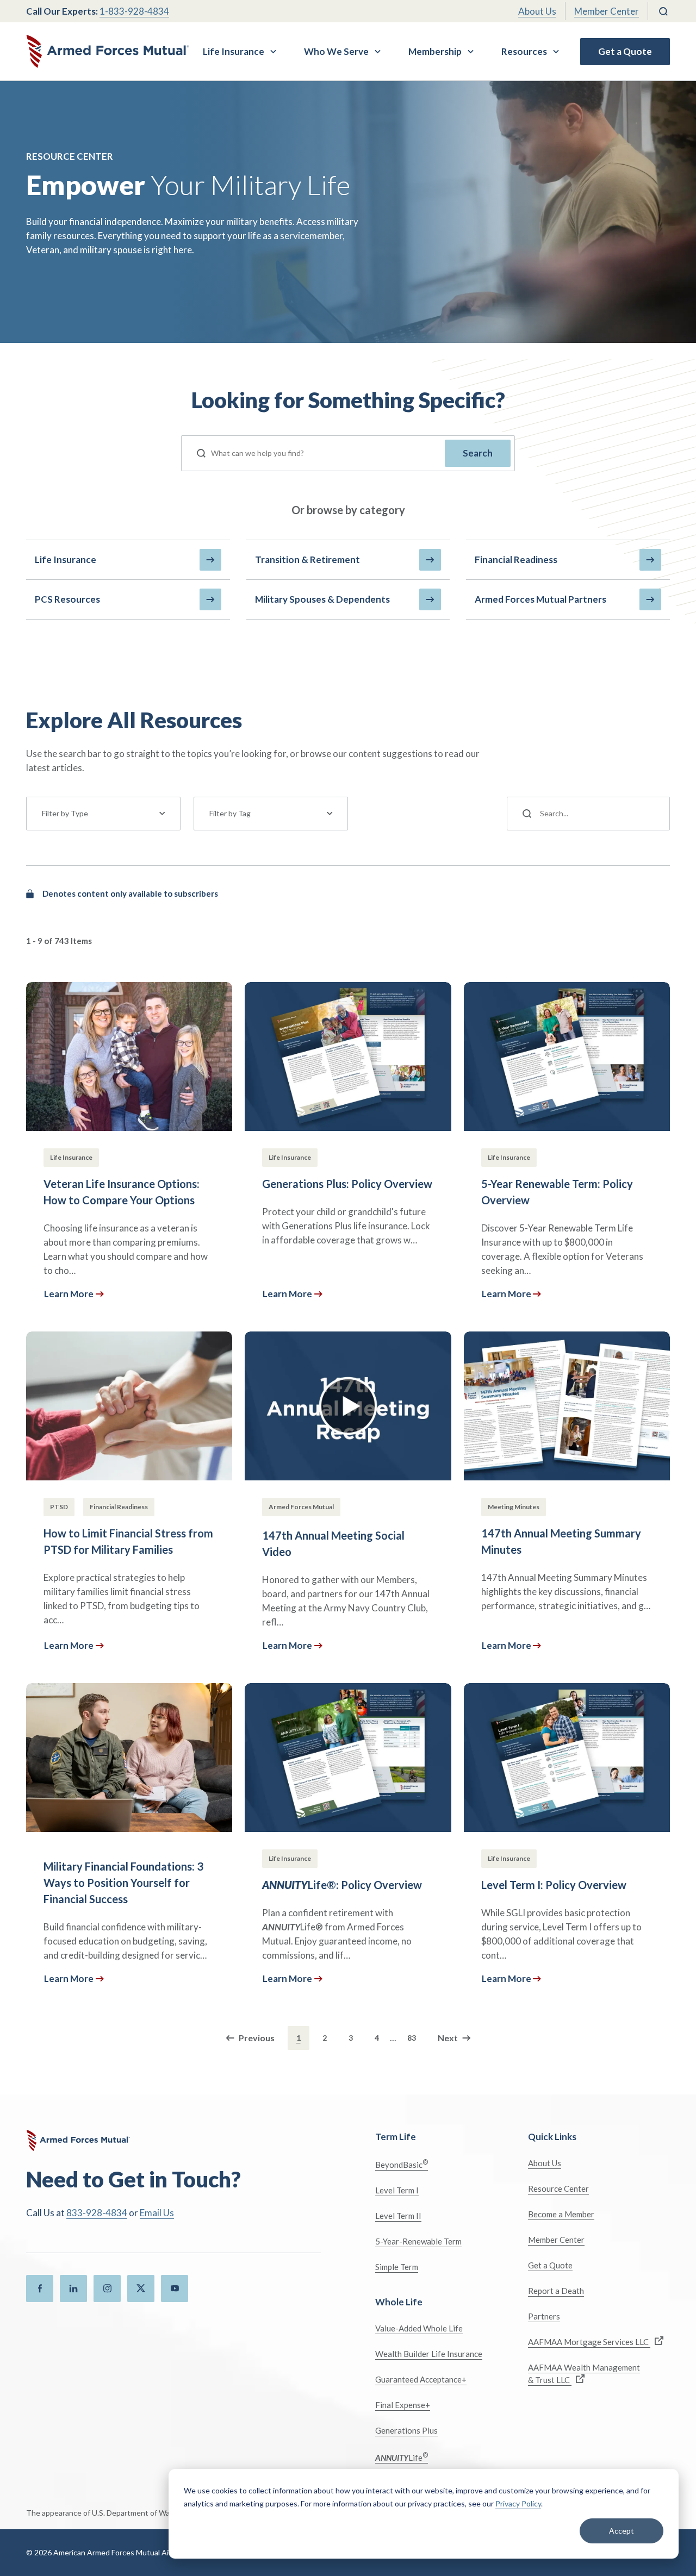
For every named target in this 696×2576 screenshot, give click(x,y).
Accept (622, 2531)
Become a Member (561, 2214)
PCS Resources (67, 599)
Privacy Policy (518, 2503)
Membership (435, 51)
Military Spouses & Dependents (322, 599)
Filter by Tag (230, 813)
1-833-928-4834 (134, 11)
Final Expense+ (403, 2405)
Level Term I (397, 2190)
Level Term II (398, 2216)
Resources (524, 51)
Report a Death (556, 2291)
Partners (544, 2316)
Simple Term (397, 2267)
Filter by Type (65, 813)
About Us (537, 11)
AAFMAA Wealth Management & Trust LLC (584, 2374)
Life (402, 2457)
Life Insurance (234, 51)
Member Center (607, 11)
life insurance (66, 559)
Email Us (157, 2213)
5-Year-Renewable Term (418, 2241)
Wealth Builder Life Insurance (429, 2354)
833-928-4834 (97, 2213)
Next (448, 2038)
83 (412, 2038)
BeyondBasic (402, 2164)
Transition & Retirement (307, 559)
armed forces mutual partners (540, 599)
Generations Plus (406, 2430)
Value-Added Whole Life (419, 2328)
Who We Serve (336, 51)
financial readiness (516, 559)
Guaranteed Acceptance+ (421, 2379)
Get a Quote (625, 51)
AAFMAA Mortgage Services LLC (589, 2342)
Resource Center (558, 2189)
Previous (257, 2038)
